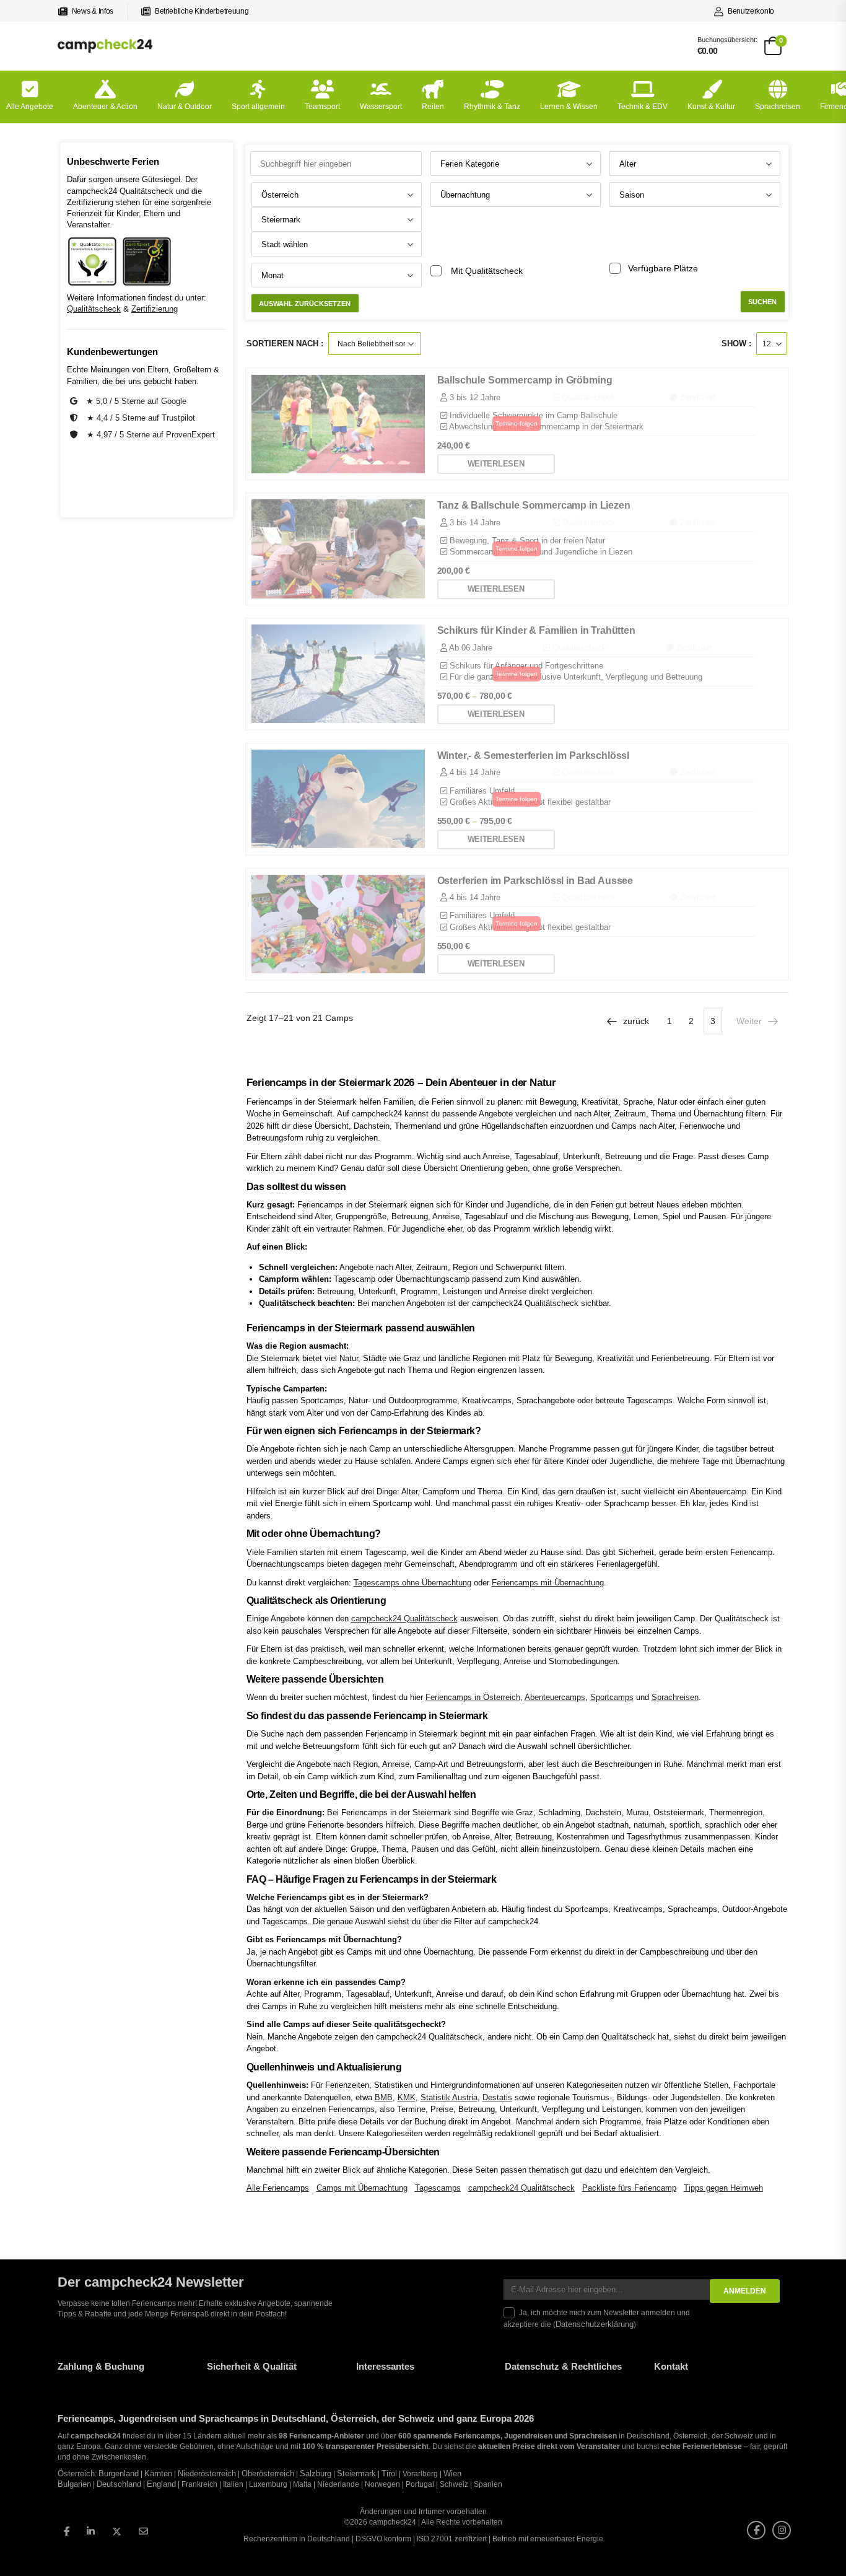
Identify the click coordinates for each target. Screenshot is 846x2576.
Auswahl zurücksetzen (305, 304)
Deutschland (119, 2484)
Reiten (433, 107)
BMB (384, 2097)
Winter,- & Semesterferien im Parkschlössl (534, 756)
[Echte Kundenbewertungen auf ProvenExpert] (75, 435)
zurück (636, 1021)
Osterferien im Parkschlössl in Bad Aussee (535, 881)
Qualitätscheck (94, 309)
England (161, 2484)
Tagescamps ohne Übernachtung (412, 1583)
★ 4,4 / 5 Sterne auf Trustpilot (141, 418)
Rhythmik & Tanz (492, 107)
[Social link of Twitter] (117, 2532)
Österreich (76, 2474)
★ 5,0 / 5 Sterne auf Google (136, 401)
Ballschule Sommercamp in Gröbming (525, 380)
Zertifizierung (155, 309)
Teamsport (322, 107)
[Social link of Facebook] (67, 2531)
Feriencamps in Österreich (473, 1697)
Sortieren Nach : (285, 344)
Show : (736, 344)
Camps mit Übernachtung (362, 2188)
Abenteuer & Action (105, 107)
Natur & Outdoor (185, 107)
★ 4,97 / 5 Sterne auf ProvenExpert (151, 435)
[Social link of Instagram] (782, 2530)
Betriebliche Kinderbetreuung (202, 11)
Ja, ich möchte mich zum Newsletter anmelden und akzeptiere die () (597, 2319)
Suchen (762, 302)
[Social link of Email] (143, 2531)
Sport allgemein (258, 107)
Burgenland (119, 2474)
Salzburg (316, 2474)
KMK (407, 2097)
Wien (452, 2474)
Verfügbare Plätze (663, 268)
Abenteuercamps (555, 1697)
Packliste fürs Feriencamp (629, 2188)
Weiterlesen (496, 464)
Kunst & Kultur (711, 107)
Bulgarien (74, 2484)
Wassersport (381, 107)
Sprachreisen (778, 107)
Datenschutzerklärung (595, 2324)
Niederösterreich (207, 2474)
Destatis (497, 2097)
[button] (27, 2549)
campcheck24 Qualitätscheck (404, 1619)
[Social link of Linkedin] (91, 2531)
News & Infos (93, 11)
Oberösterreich (268, 2474)
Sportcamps (612, 1697)
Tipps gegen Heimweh (723, 2188)
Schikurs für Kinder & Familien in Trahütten (536, 630)
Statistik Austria (449, 2097)
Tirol (389, 2474)
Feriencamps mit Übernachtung (548, 1583)
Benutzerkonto (751, 11)
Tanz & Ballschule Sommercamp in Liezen (534, 505)
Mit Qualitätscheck (487, 271)
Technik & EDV (643, 107)
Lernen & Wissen (569, 107)
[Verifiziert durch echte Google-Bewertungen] (75, 401)
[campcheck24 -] (105, 46)
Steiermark (356, 2474)
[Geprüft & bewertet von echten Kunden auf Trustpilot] (75, 418)
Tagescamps (438, 2188)
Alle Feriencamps (278, 2188)
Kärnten (158, 2474)
